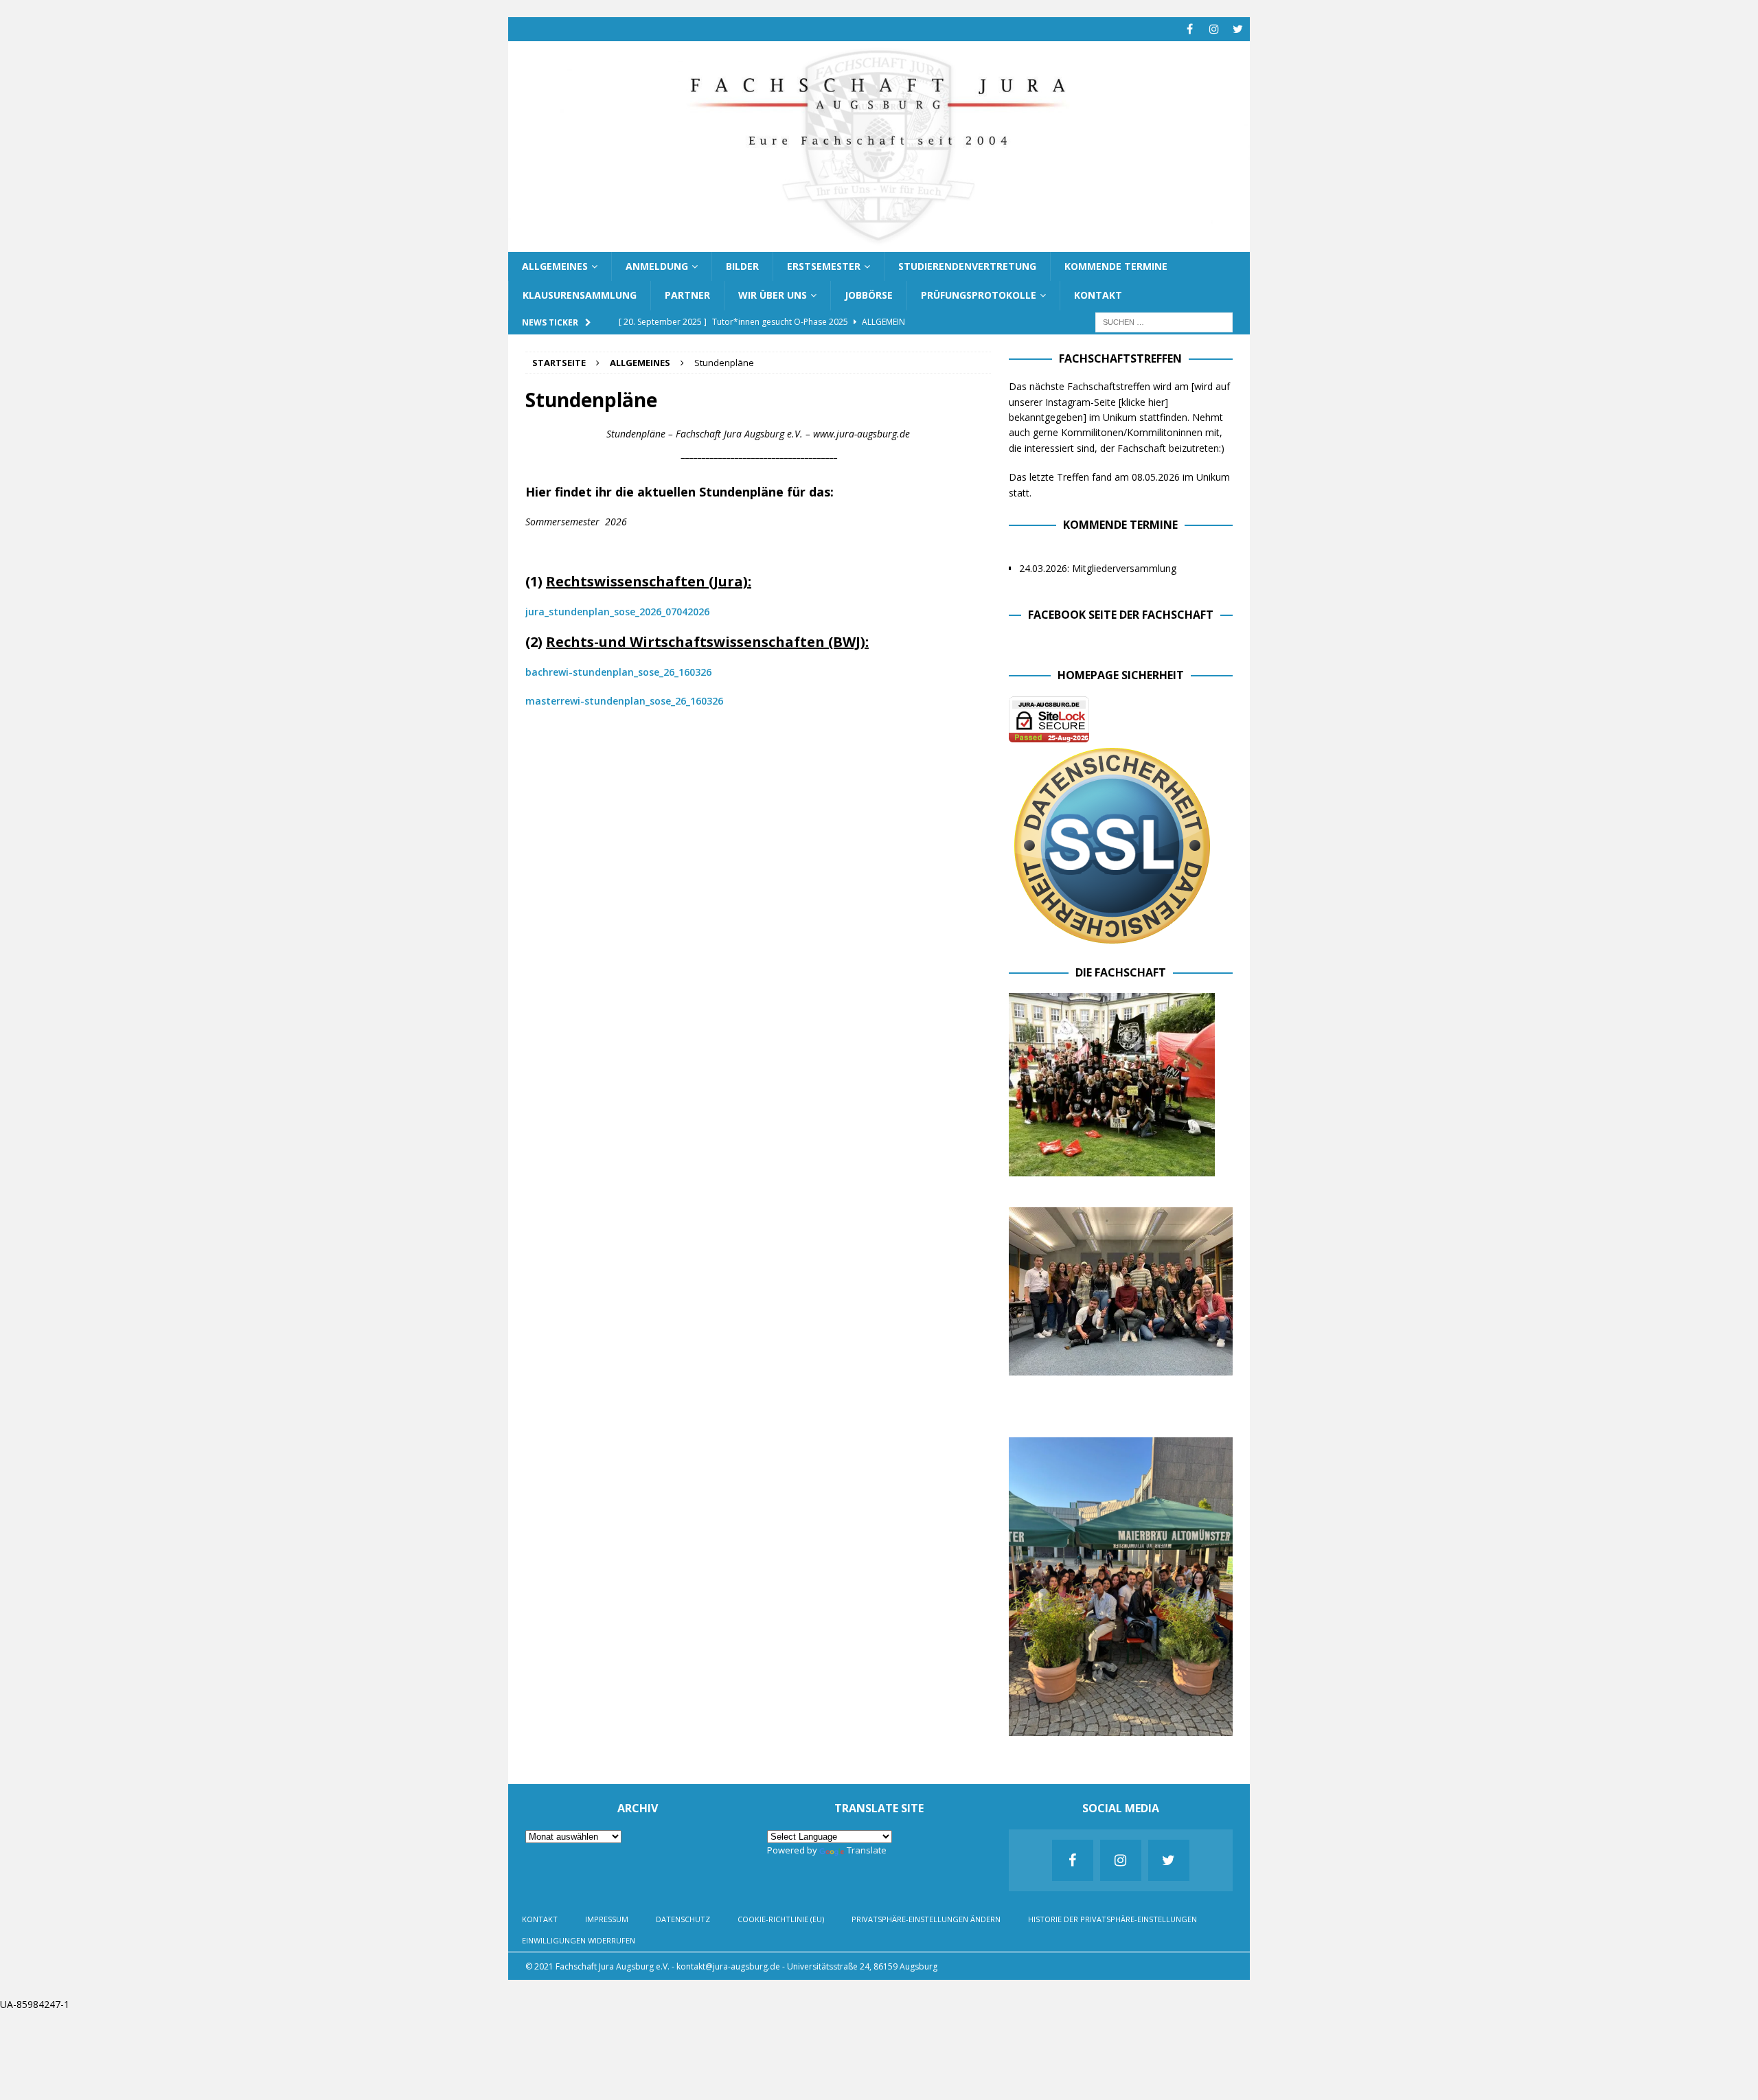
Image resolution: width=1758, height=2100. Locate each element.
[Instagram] (1214, 29)
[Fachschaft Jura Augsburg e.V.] (879, 243)
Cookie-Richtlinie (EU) (781, 1919)
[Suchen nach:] (1164, 321)
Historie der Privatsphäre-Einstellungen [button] (1112, 1919)
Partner (687, 295)
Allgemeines (555, 266)
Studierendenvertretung (967, 266)
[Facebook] (1190, 29)
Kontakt (1098, 295)
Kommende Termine (1116, 266)
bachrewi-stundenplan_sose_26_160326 (618, 672)
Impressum (607, 1919)
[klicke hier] (1143, 402)
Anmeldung (657, 266)
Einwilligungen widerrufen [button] (579, 1940)
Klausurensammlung (580, 295)
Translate (867, 1850)
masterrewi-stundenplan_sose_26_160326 (624, 701)
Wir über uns (773, 295)
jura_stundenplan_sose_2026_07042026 (617, 612)
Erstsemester (824, 266)
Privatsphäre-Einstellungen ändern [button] (926, 1919)
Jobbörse (869, 295)
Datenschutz (683, 1919)
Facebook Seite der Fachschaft (1121, 615)
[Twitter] (1238, 29)
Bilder (742, 266)
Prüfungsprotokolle (979, 295)
